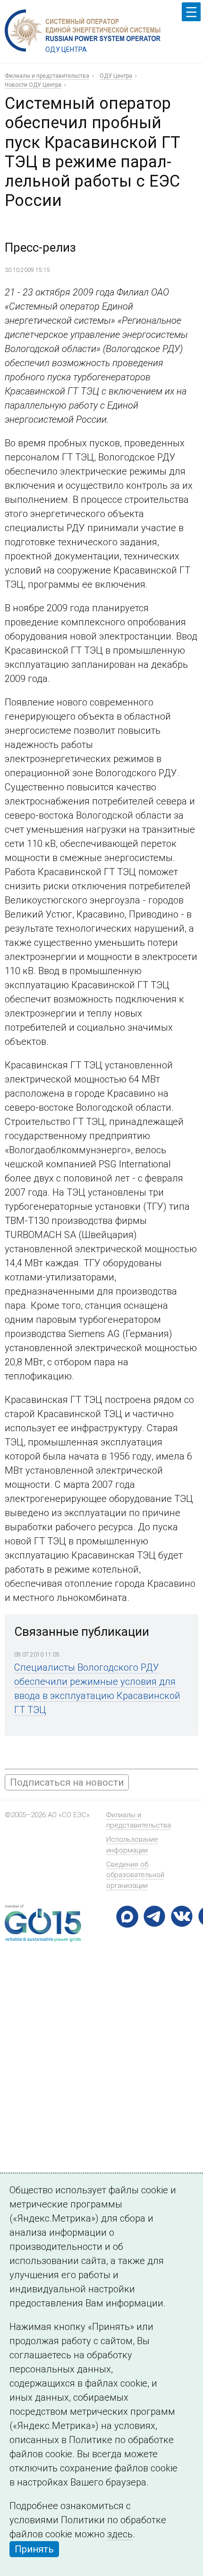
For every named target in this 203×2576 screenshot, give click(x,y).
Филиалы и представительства (47, 76)
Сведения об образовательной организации (135, 1875)
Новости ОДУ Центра (33, 85)
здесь (120, 2534)
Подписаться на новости (67, 1782)
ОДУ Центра (116, 76)
